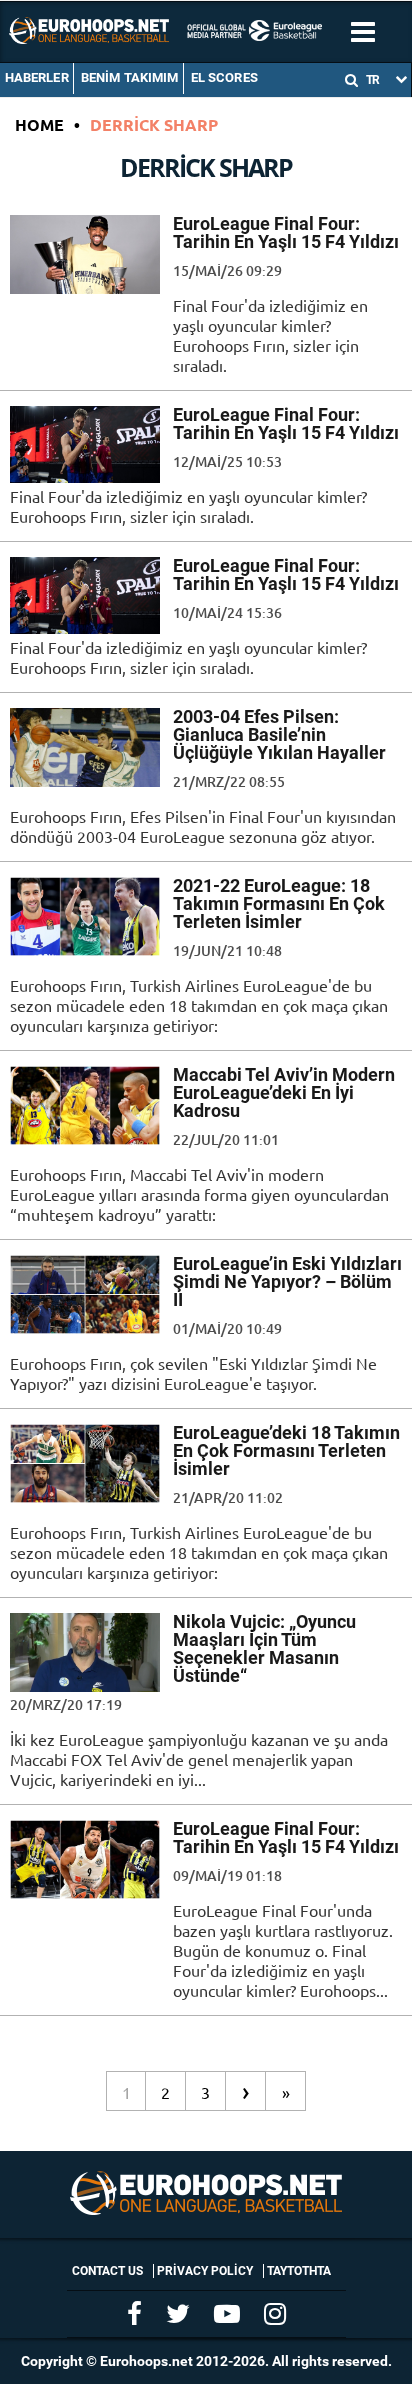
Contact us (107, 2271)
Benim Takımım (130, 77)
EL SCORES (224, 77)
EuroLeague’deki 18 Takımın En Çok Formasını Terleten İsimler (286, 1450)
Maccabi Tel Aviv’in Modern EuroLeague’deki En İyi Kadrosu (284, 1092)
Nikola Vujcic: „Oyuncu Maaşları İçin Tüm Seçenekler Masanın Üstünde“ (264, 1648)
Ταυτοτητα (299, 2271)
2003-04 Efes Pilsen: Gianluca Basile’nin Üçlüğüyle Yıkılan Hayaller (279, 734)
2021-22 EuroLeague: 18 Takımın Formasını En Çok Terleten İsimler (279, 903)
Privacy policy (205, 2271)
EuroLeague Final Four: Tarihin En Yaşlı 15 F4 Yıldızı (286, 232)
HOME (39, 124)
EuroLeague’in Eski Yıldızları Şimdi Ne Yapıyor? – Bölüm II (287, 1281)
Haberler (37, 77)
